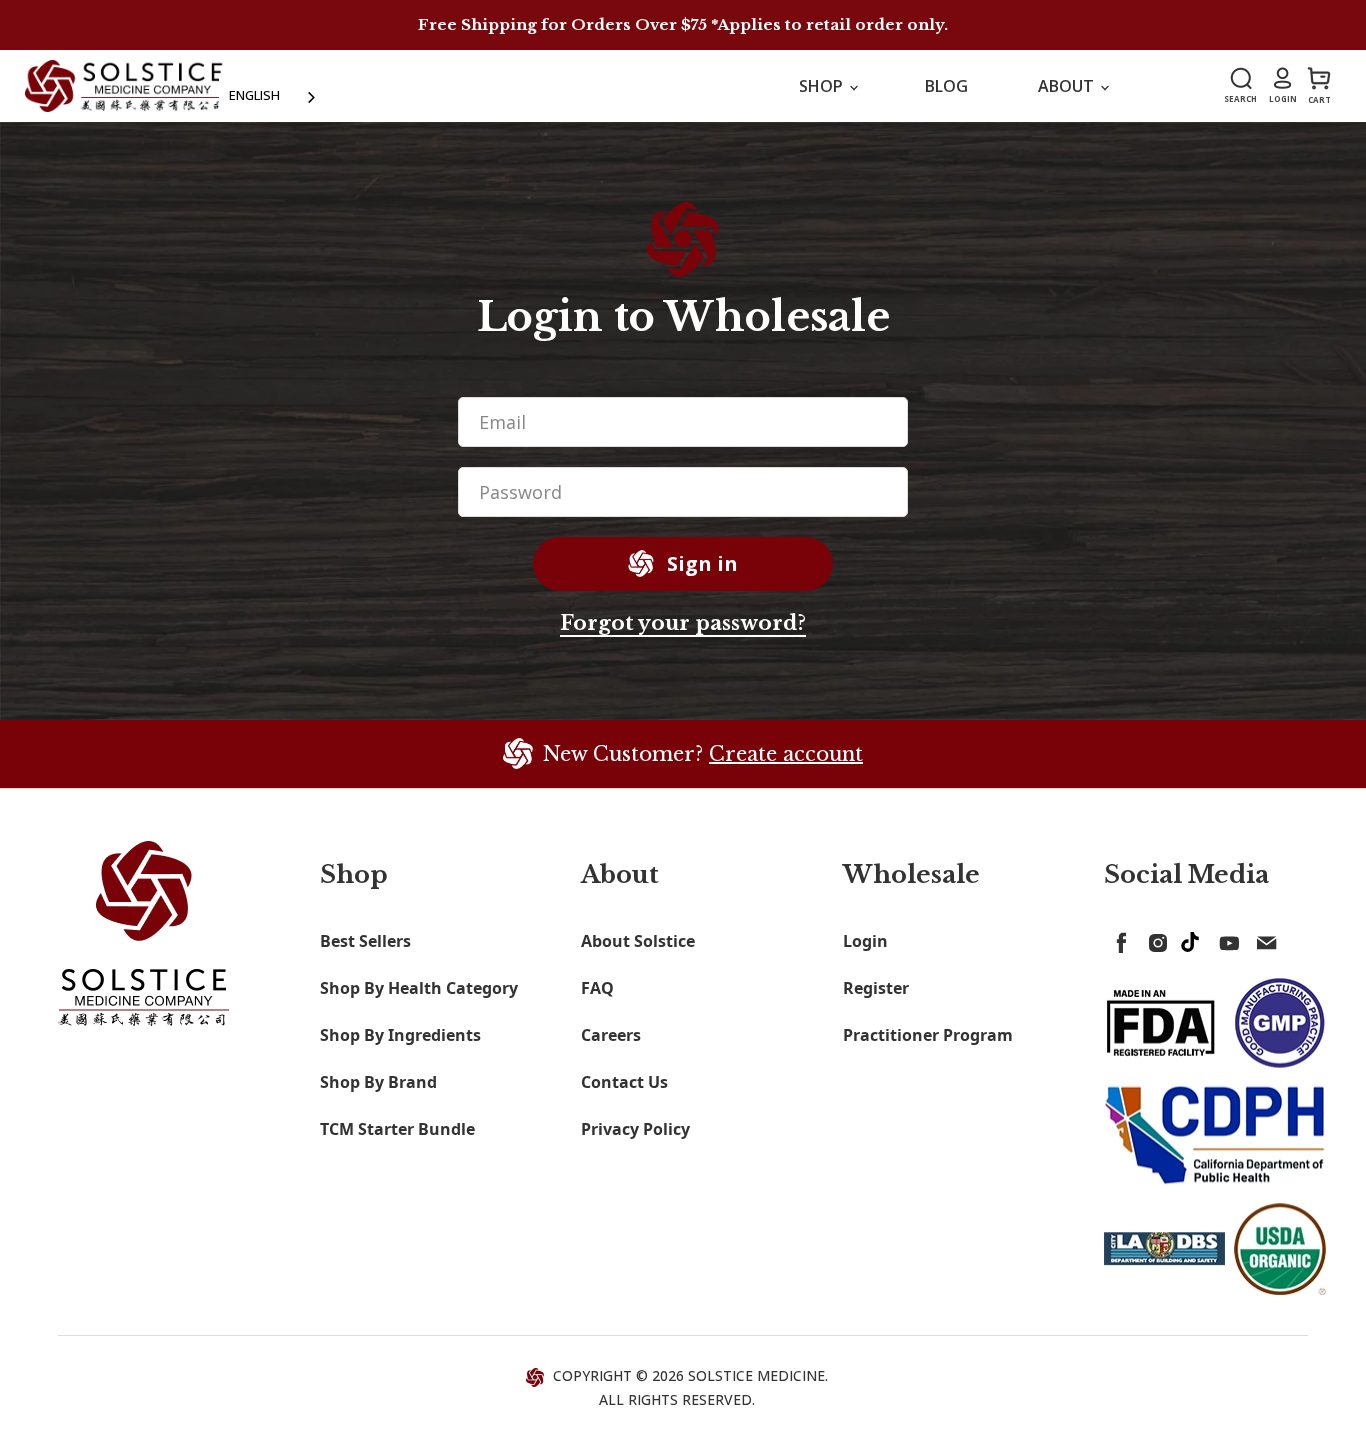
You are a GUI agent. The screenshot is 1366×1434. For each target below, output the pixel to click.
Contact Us (624, 1082)
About (1068, 86)
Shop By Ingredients (400, 1035)
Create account (786, 754)
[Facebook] (1118, 939)
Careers (611, 1035)
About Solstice (638, 941)
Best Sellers (365, 941)
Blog (946, 86)
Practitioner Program (928, 1035)
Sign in (700, 563)
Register (876, 988)
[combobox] (274, 95)
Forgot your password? (683, 623)
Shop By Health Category (419, 988)
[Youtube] (1226, 939)
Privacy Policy (635, 1129)
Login (865, 941)
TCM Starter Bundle (397, 1129)
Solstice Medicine (756, 1375)
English (254, 95)
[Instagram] (1154, 939)
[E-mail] (1262, 939)
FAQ (597, 988)
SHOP (823, 86)
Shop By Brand (378, 1082)
